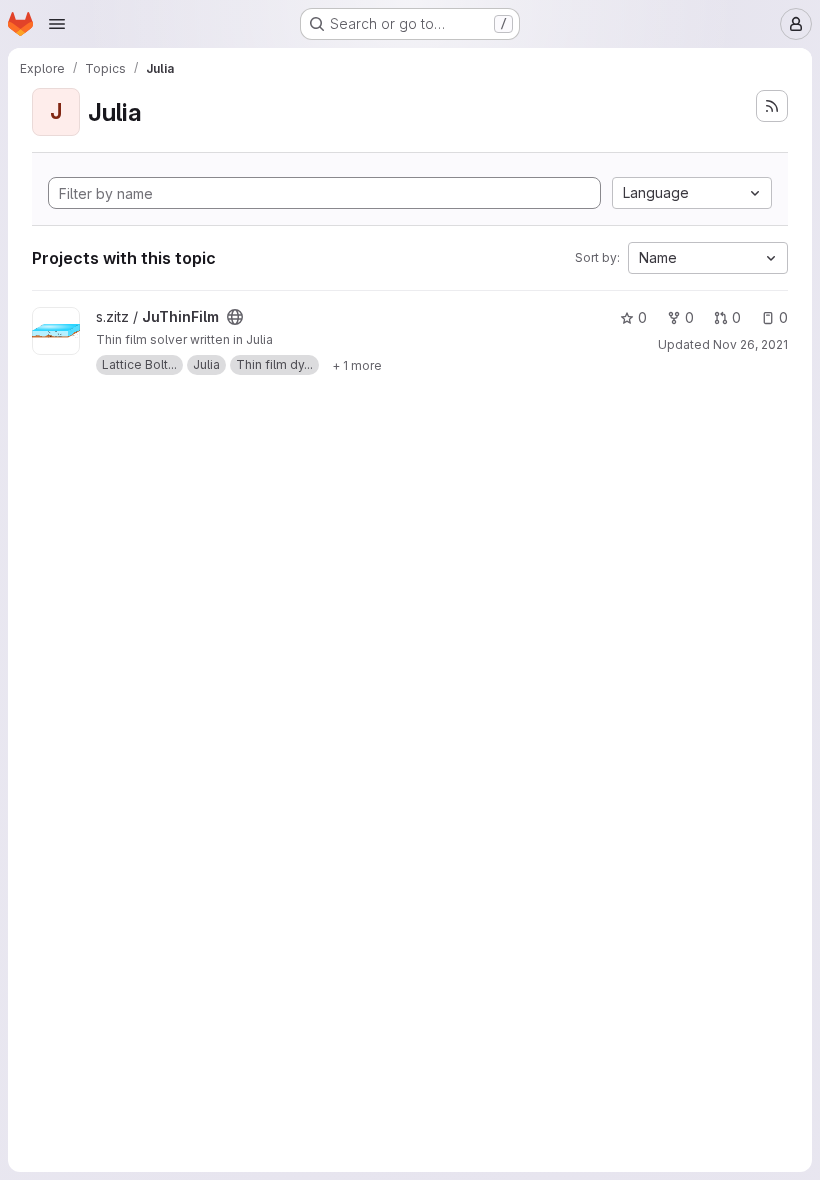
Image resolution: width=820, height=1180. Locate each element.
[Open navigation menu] (57, 24)
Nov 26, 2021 (750, 344)
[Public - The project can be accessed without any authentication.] (235, 317)
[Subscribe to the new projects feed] (772, 106)
